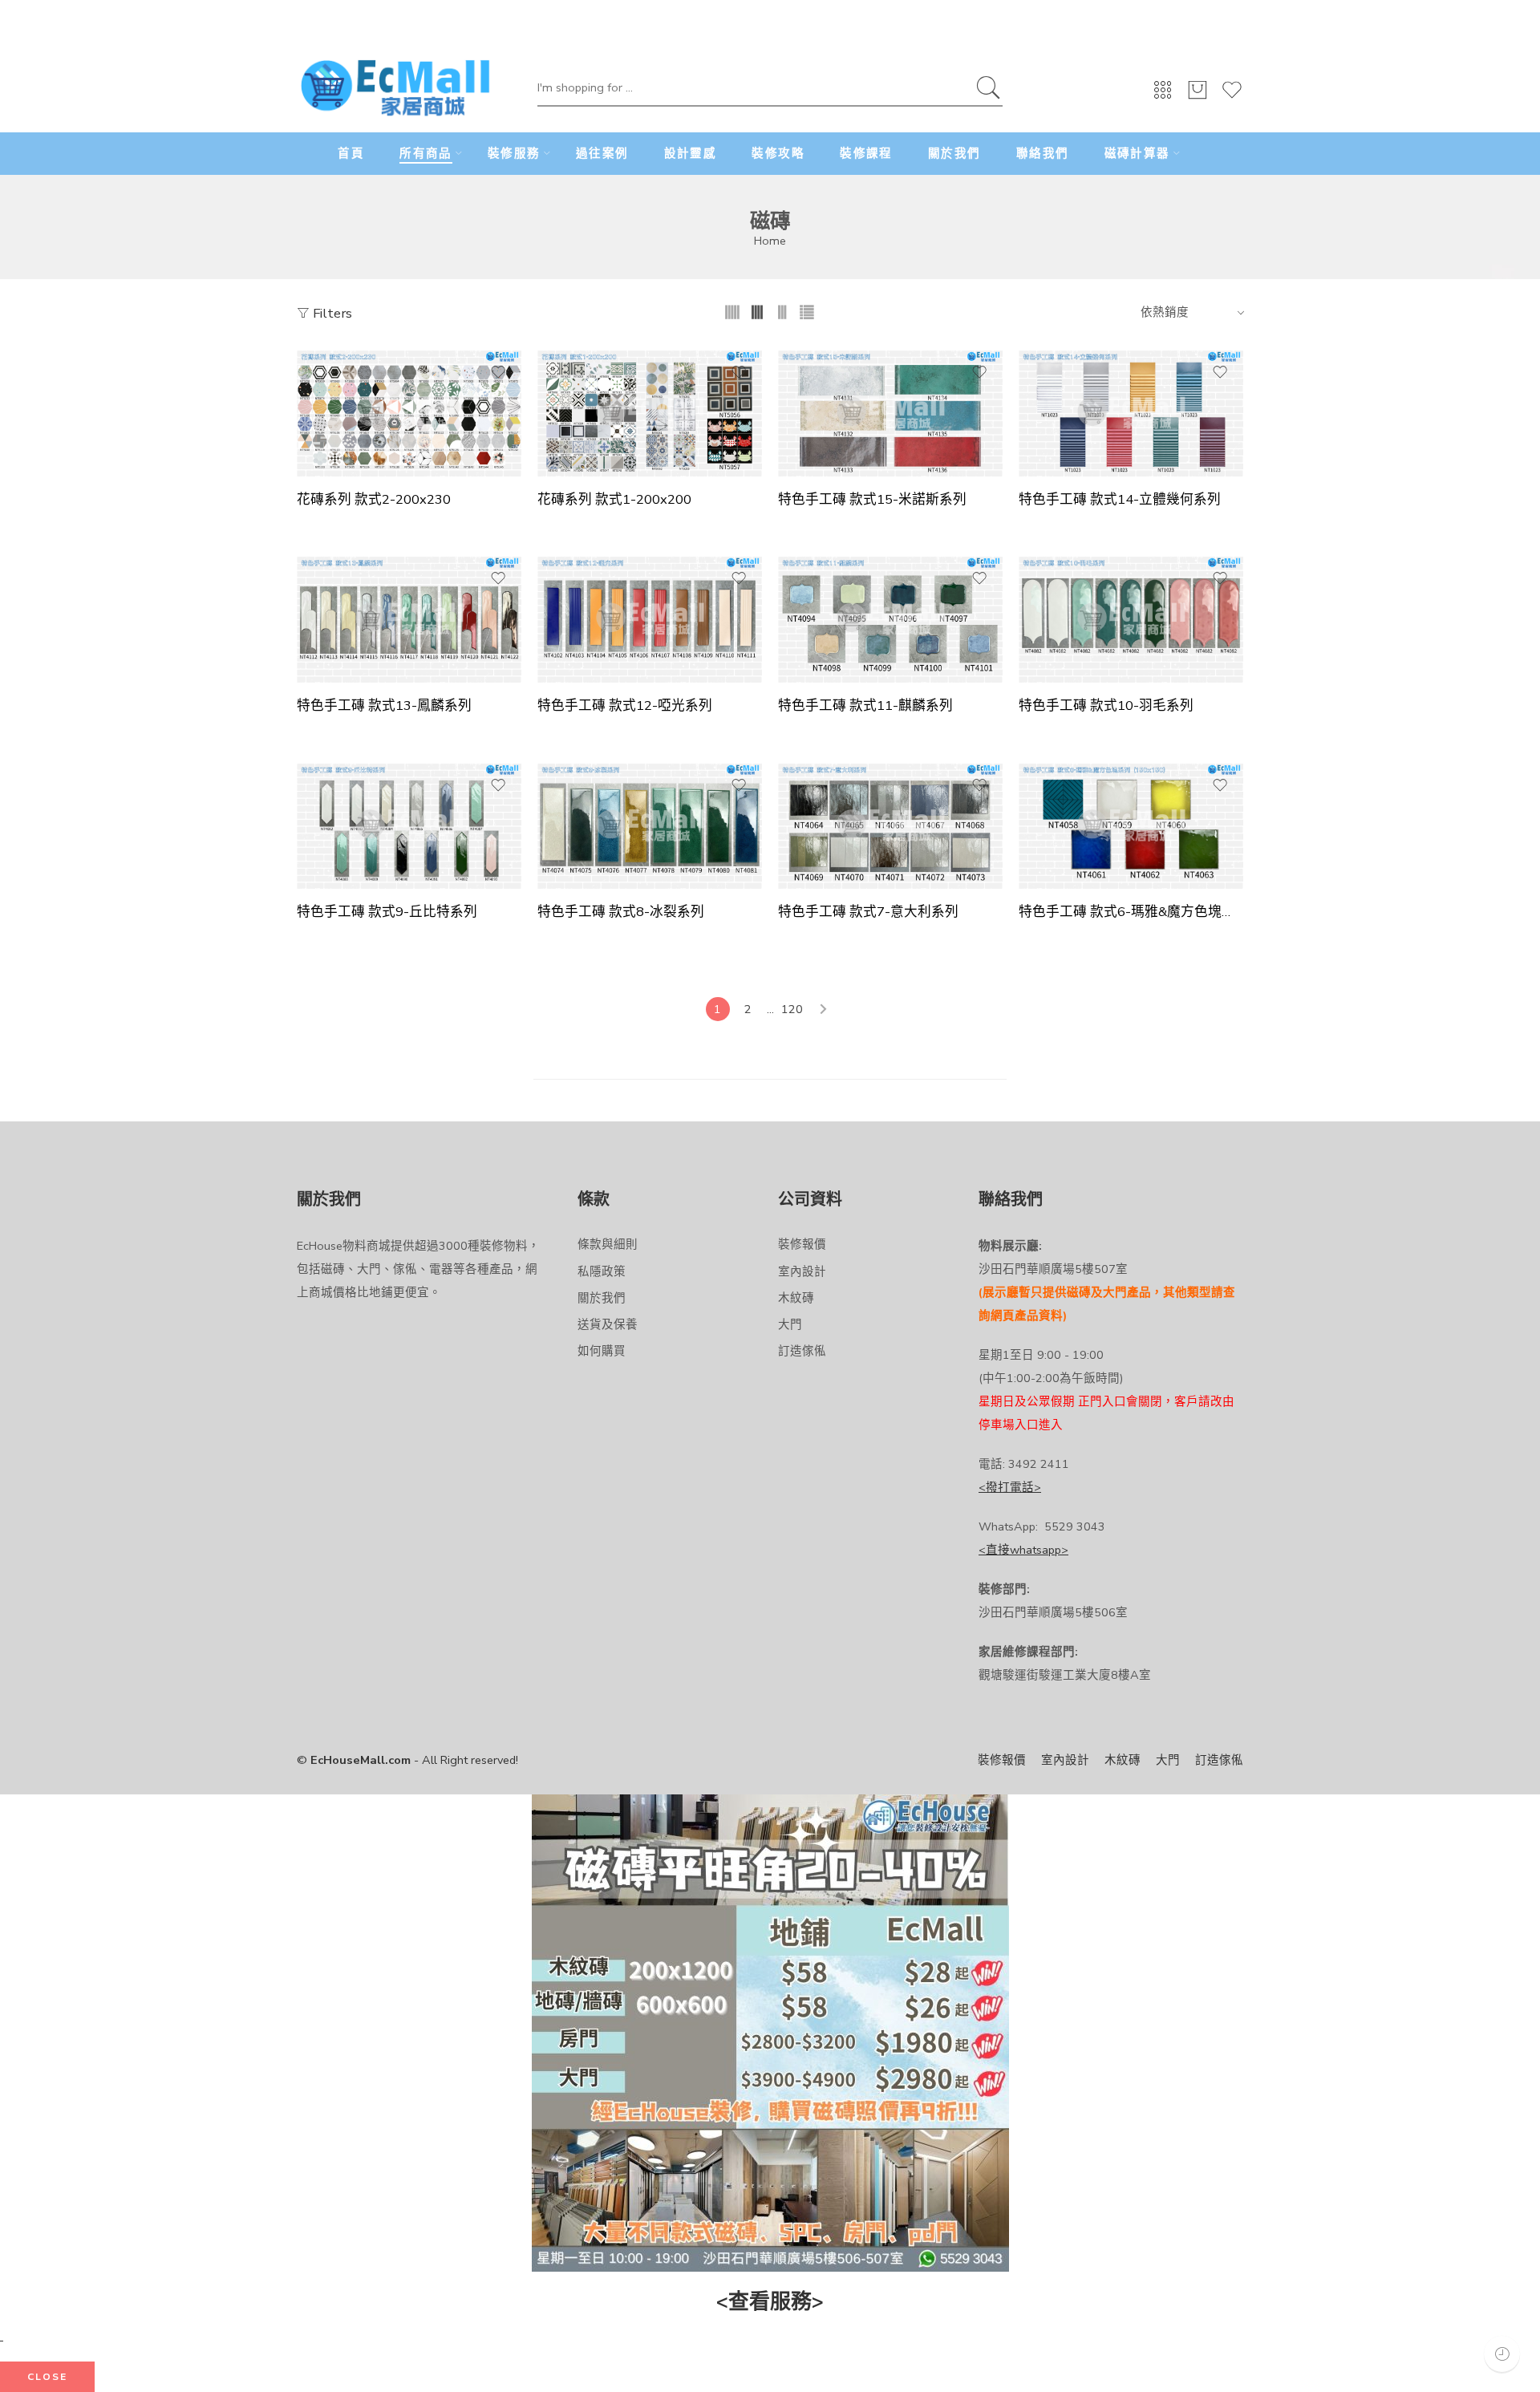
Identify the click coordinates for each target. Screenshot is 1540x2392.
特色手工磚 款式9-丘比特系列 (387, 912)
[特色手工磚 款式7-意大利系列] (890, 826)
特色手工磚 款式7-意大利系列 (868, 912)
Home (770, 241)
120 (792, 1009)
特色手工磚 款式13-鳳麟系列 (384, 706)
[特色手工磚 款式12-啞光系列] (650, 619)
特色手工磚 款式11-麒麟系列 (865, 706)
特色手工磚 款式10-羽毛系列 (1106, 706)
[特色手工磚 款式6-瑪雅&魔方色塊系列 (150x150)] (1131, 826)
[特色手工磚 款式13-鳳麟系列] (409, 619)
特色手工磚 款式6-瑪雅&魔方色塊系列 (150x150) (1131, 912)
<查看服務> (770, 2302)
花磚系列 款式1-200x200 (614, 500)
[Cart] (1198, 97)
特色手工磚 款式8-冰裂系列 (621, 912)
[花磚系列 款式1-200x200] (650, 413)
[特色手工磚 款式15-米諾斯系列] (890, 413)
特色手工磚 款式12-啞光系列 (625, 706)
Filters (331, 313)
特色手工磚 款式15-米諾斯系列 (872, 500)
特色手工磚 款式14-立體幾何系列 (1120, 500)
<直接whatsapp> (1023, 1550)
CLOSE (47, 2377)
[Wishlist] (1232, 97)
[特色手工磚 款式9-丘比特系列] (409, 826)
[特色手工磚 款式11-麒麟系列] (890, 619)
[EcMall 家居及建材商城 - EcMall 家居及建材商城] (395, 89)
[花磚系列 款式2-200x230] (409, 413)
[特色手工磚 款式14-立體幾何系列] (1131, 413)
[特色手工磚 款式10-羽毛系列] (1131, 619)
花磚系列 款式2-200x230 (374, 500)
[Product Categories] (1163, 95)
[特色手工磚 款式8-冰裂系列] (650, 826)
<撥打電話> (1010, 1487)
